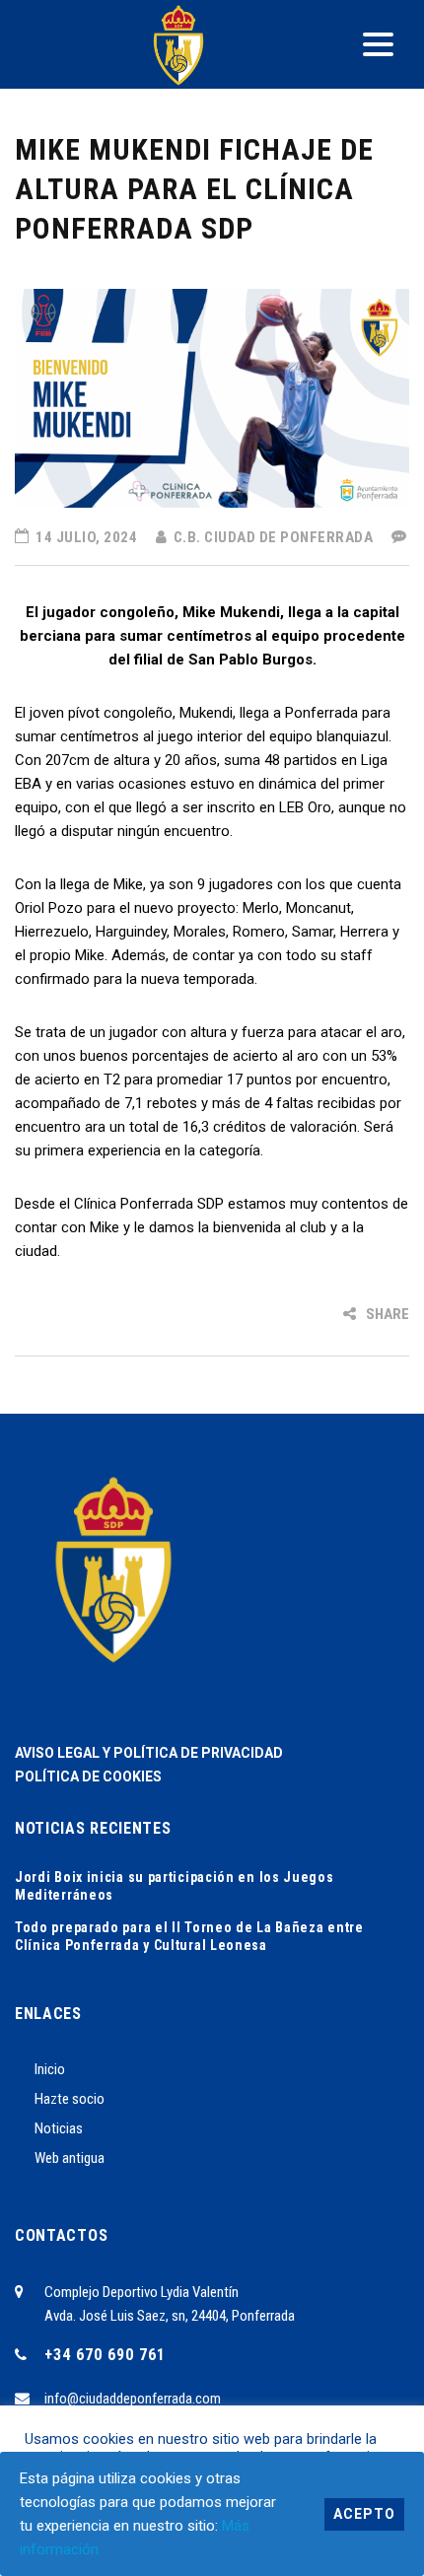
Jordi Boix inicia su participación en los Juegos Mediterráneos (175, 1886)
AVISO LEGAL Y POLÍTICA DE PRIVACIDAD (149, 1753)
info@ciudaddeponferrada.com (133, 2399)
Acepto (364, 2514)
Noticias (59, 2128)
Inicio (50, 2069)
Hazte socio (70, 2099)
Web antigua (70, 2158)
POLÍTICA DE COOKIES (88, 1776)
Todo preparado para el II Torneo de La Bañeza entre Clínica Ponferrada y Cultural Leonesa (189, 1936)
